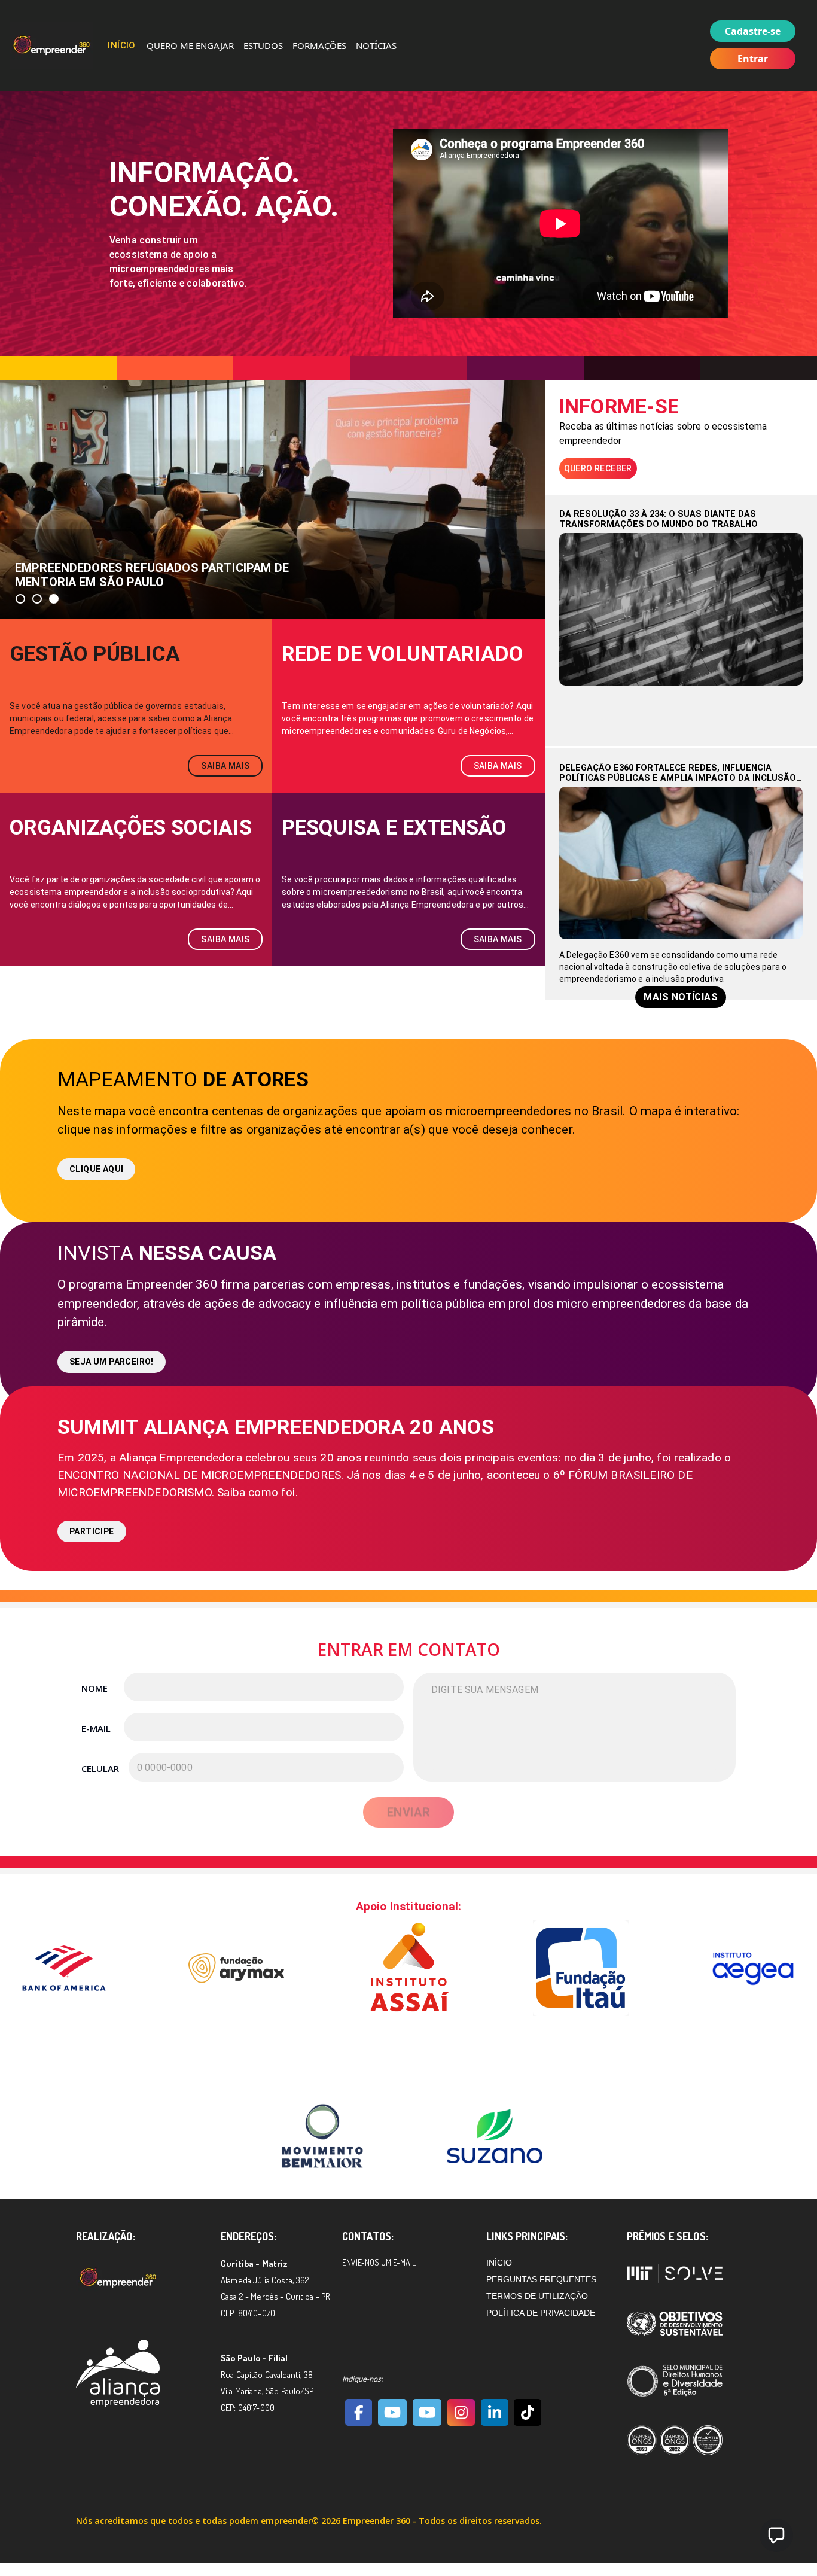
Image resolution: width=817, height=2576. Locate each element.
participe (92, 1531)
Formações (319, 45)
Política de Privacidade (541, 2313)
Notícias (376, 45)
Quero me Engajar (190, 45)
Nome (94, 1688)
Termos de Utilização (537, 2296)
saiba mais (225, 766)
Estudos (263, 45)
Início (122, 45)
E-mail (96, 1728)
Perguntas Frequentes (541, 2279)
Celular (100, 1768)
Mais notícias (681, 997)
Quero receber (598, 468)
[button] (20, 599)
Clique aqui (96, 1169)
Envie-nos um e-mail (379, 2262)
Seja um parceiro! (112, 1362)
